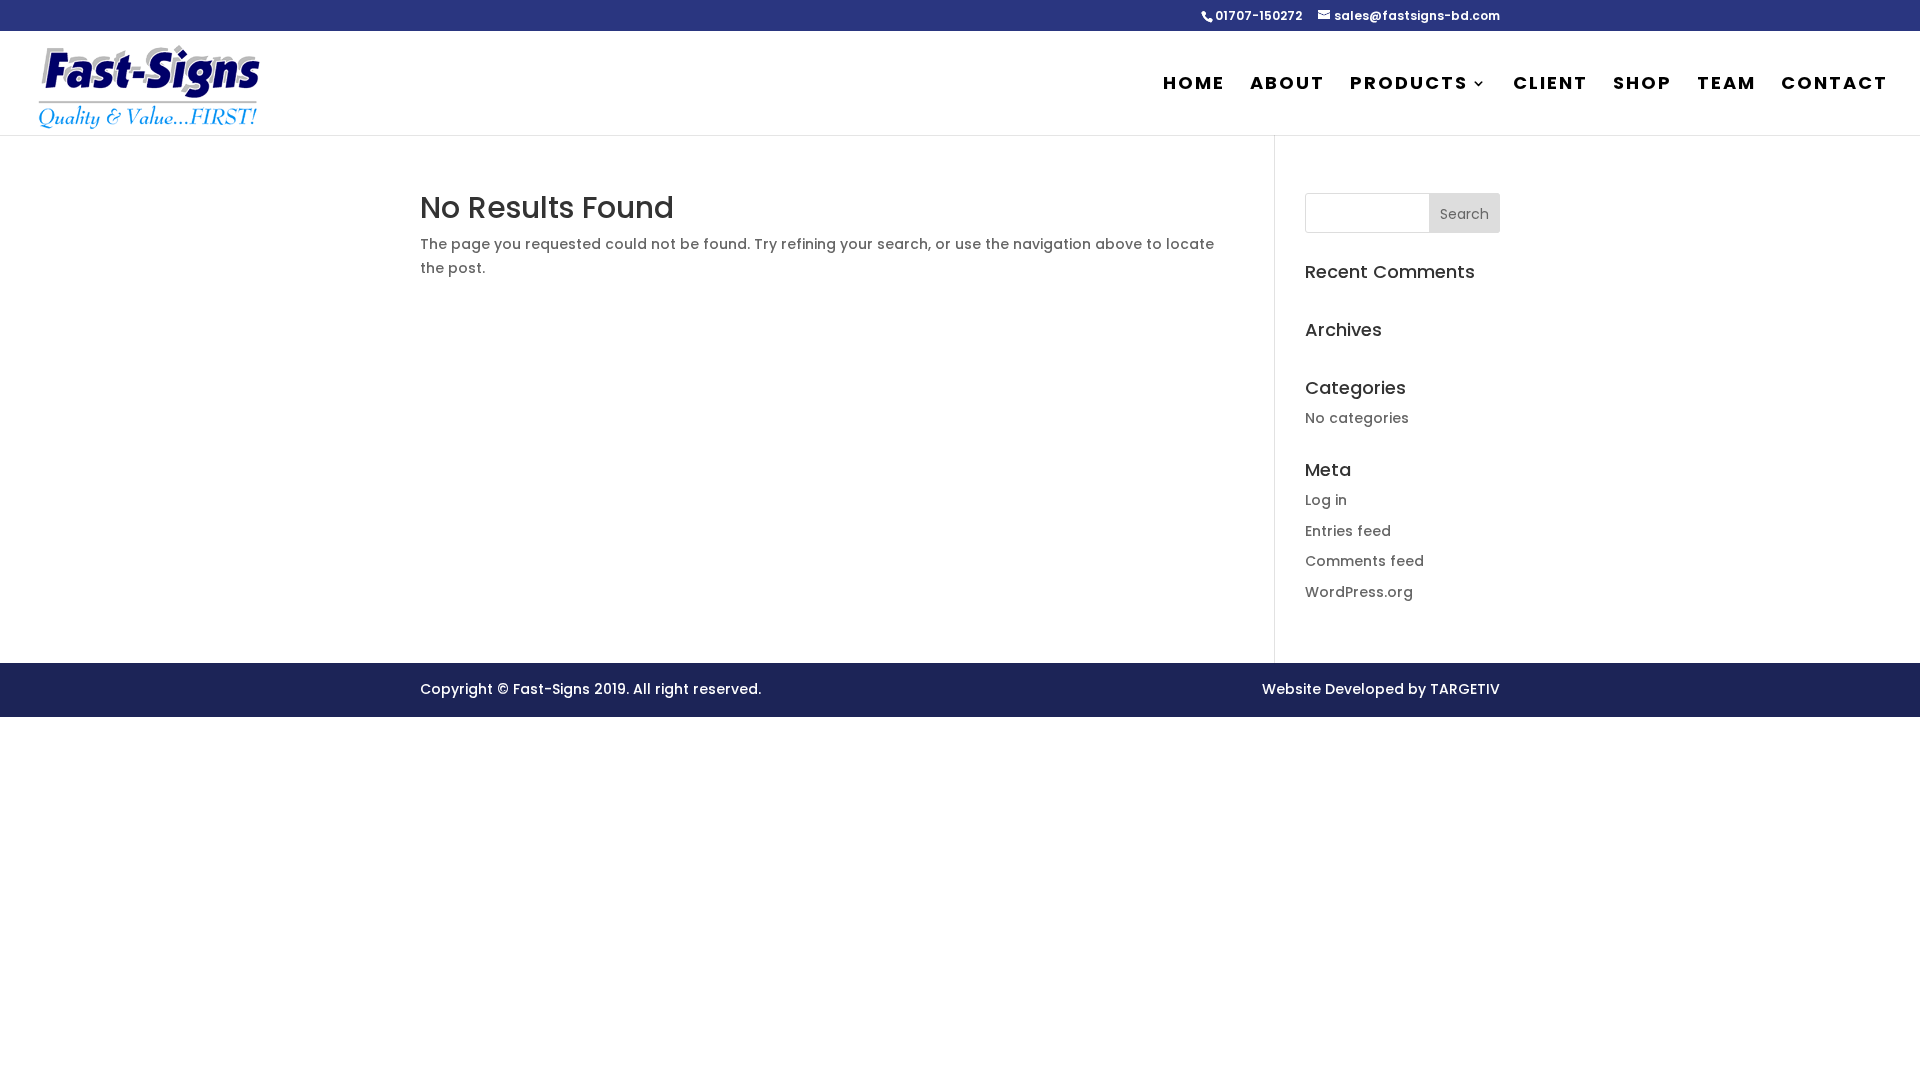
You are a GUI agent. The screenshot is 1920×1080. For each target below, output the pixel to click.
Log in (1326, 500)
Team (1726, 85)
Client (1550, 85)
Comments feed (1364, 561)
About (1287, 85)
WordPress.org (1359, 592)
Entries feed (1348, 531)
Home (1194, 85)
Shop (1642, 85)
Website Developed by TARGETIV (1381, 689)
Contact (1834, 85)
